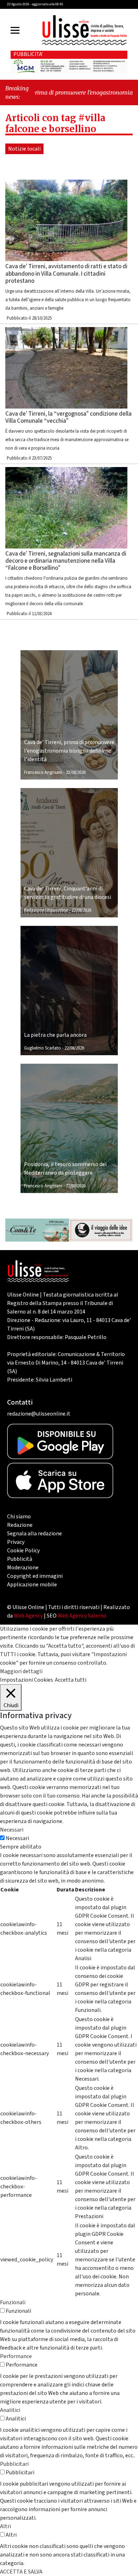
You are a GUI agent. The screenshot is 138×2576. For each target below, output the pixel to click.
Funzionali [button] (13, 2302)
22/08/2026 (81, 910)
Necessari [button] (12, 1830)
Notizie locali (24, 149)
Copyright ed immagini (35, 1576)
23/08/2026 (76, 772)
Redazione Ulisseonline (46, 910)
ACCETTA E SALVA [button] (21, 2572)
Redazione (20, 1525)
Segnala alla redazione (34, 1534)
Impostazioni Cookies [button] (27, 1680)
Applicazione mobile (32, 1585)
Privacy (16, 1542)
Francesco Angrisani (43, 772)
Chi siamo (19, 1517)
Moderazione (23, 1568)
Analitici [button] (10, 2410)
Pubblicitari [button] (14, 2464)
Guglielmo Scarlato (42, 1048)
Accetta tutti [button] (71, 1680)
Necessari (17, 1838)
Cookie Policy (23, 1551)
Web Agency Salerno (82, 1616)
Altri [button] (5, 2526)
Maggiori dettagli (21, 1671)
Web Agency (28, 1616)
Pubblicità (20, 1559)
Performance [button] (16, 2356)
